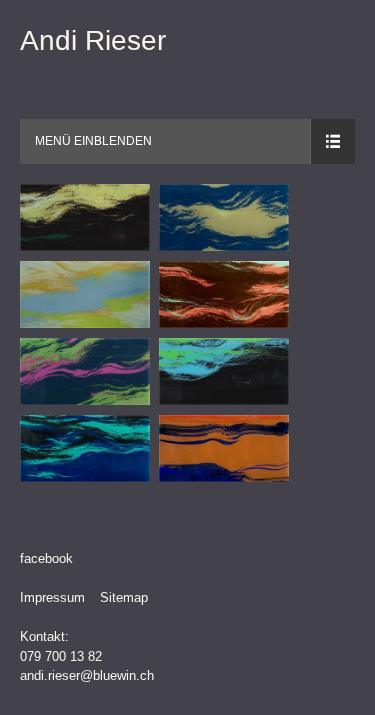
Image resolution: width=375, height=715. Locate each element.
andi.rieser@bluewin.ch (87, 675)
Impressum (52, 597)
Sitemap (124, 597)
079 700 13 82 (61, 656)
